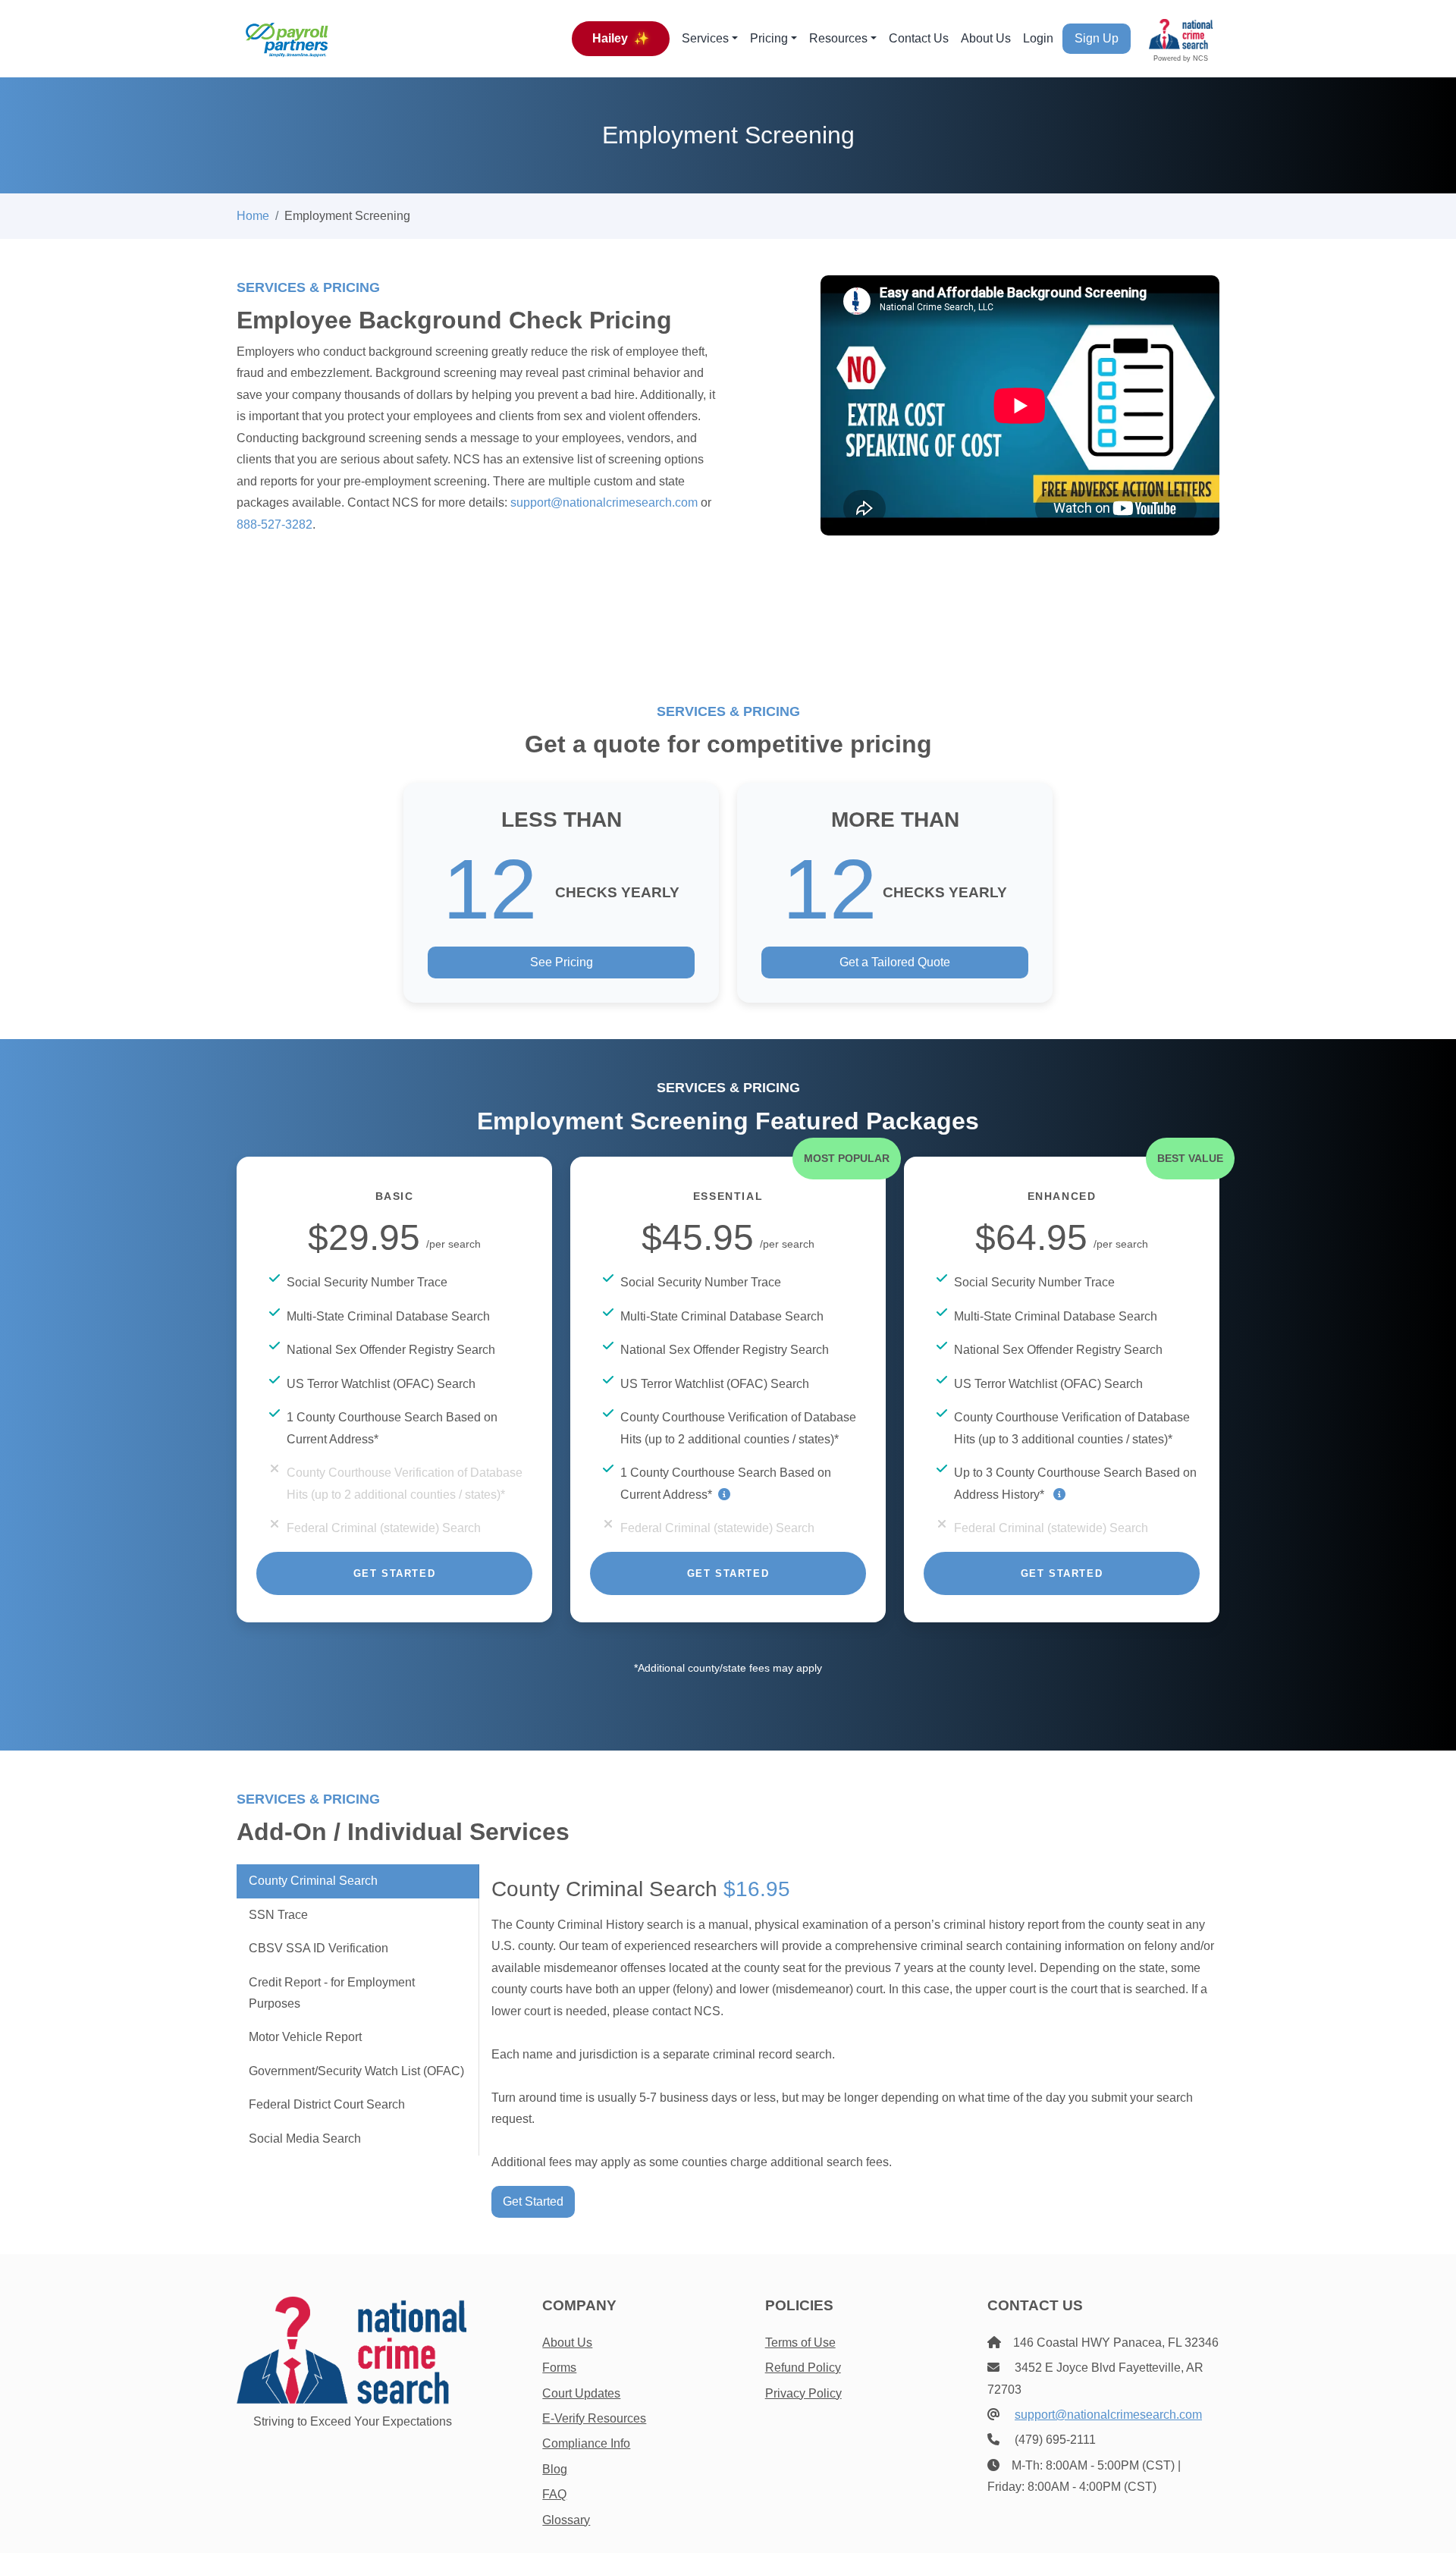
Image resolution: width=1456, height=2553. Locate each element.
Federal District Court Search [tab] (327, 2104)
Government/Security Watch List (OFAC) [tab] (356, 2071)
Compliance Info (586, 2443)
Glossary (566, 2520)
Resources (838, 38)
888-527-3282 (275, 524)
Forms (559, 2368)
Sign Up (1097, 38)
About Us (986, 38)
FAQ (554, 2494)
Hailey (621, 38)
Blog (555, 2469)
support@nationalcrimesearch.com (604, 502)
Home (253, 216)
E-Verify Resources (594, 2418)
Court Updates (581, 2393)
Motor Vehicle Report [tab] (305, 2037)
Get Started (395, 1573)
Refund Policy (803, 2368)
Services (705, 38)
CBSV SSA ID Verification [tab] (318, 1948)
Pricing (769, 38)
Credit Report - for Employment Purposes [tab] (332, 1993)
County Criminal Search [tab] (313, 1881)
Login (1038, 38)
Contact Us (919, 38)
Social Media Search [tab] (305, 2138)
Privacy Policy (803, 2393)
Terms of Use (800, 2343)
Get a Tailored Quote (895, 962)
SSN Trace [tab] (278, 1915)
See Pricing (562, 962)
